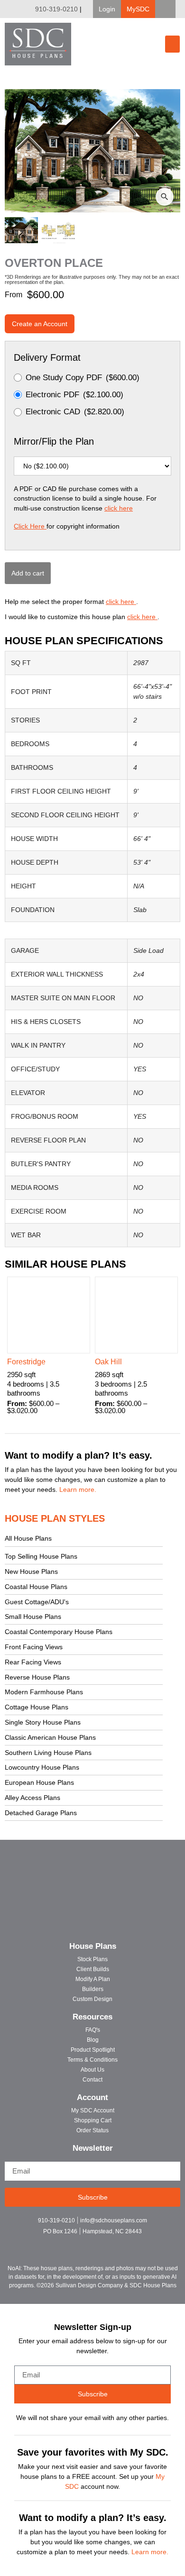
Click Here (30, 526)
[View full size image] (92, 151)
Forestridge (26, 1362)
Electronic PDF (74, 395)
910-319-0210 (56, 9)
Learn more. (78, 1489)
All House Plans (28, 1538)
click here (119, 508)
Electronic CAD (75, 412)
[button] (107, 9)
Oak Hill (108, 1362)
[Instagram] (93, 2244)
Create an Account (40, 324)
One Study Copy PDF (83, 378)
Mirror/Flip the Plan (54, 441)
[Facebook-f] (76, 2244)
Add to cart (28, 573)
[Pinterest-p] (109, 2244)
